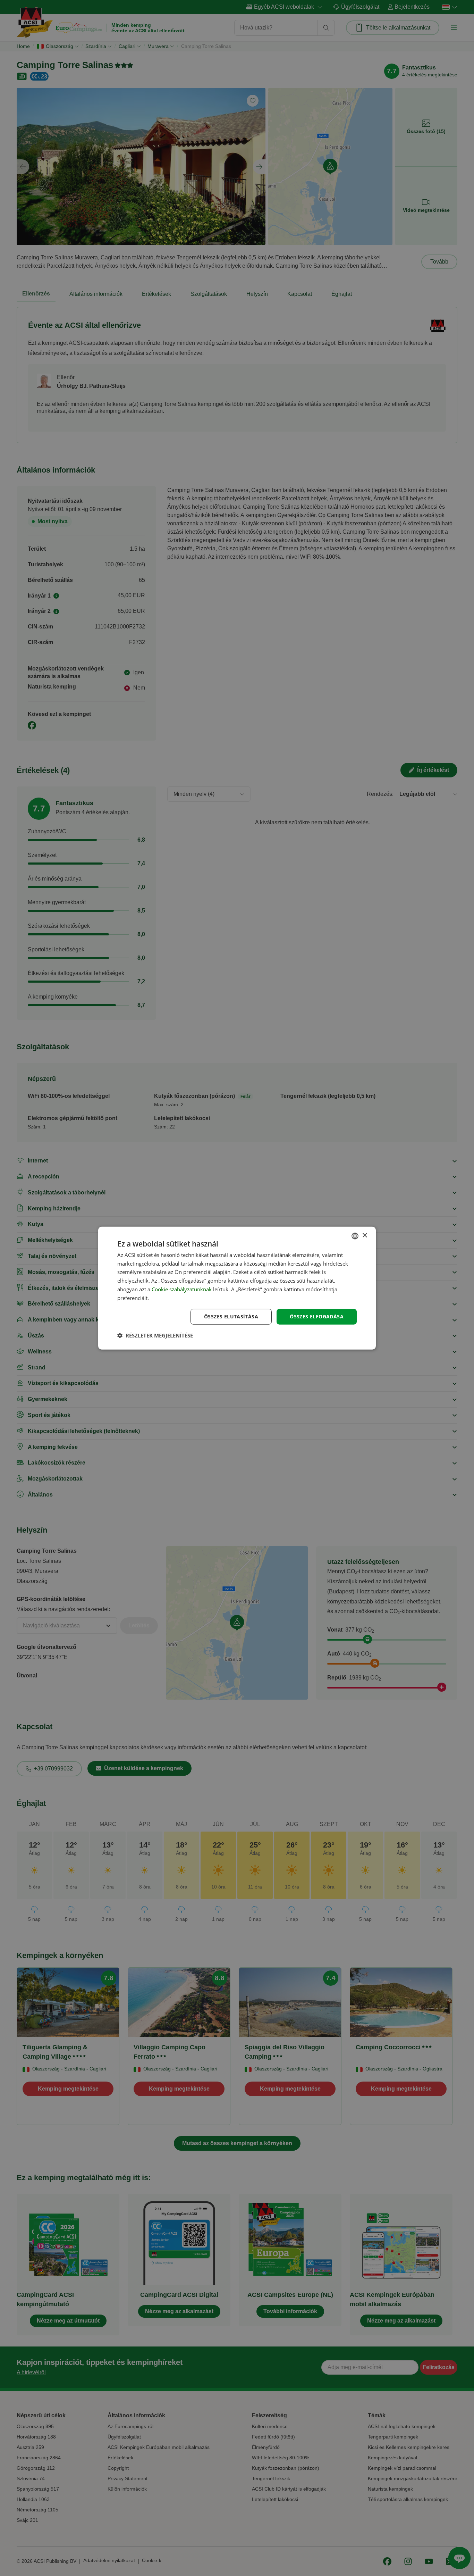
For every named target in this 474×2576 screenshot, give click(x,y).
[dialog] (237, 1288)
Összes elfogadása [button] (317, 1316)
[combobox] (355, 1236)
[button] (155, 1335)
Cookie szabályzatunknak (182, 1289)
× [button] (365, 1236)
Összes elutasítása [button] (231, 1316)
